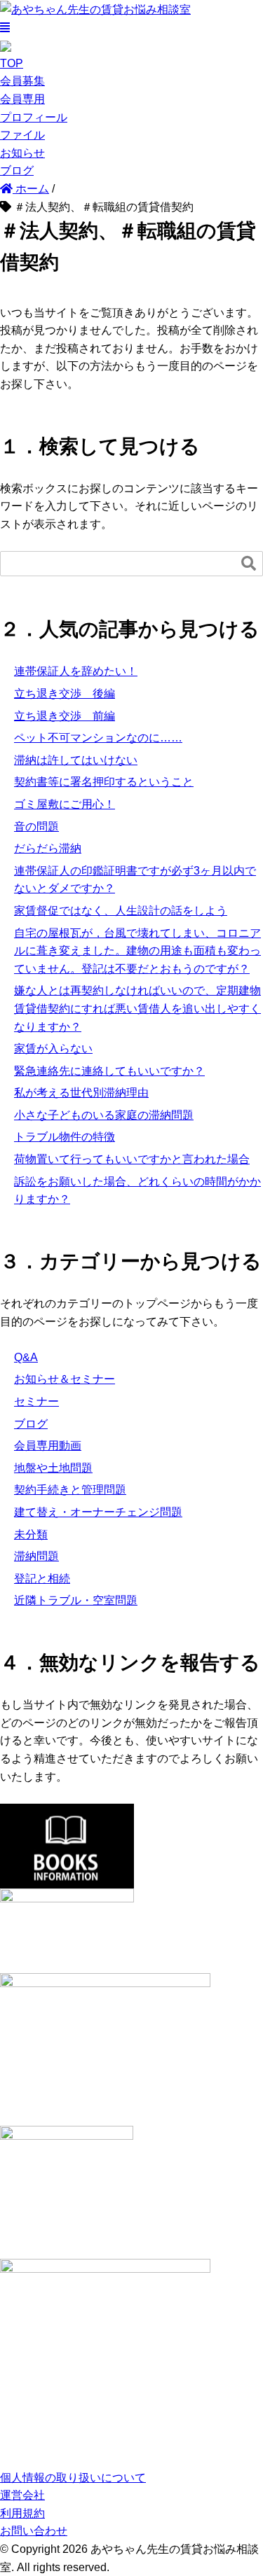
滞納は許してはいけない (76, 760)
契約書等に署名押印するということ (104, 782)
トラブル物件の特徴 (65, 1137)
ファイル (22, 135)
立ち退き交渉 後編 (65, 694)
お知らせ (22, 153)
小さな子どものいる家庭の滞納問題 (104, 1115)
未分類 (31, 1534)
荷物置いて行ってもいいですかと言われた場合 (132, 1159)
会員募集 (22, 81)
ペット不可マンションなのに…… (98, 738)
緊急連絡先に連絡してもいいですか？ (109, 1071)
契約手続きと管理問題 (70, 1490)
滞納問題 (36, 1556)
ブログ (17, 170)
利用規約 (22, 2513)
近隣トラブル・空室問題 (76, 1600)
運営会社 (22, 2495)
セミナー (36, 1401)
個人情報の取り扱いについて (73, 2478)
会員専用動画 (48, 1446)
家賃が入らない (53, 1049)
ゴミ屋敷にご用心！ (65, 804)
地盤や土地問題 (53, 1468)
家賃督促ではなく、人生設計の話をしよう (121, 911)
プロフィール (34, 117)
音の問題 (36, 827)
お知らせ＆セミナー (65, 1379)
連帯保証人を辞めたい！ (76, 671)
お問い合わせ (34, 2531)
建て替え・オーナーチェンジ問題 (98, 1512)
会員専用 (22, 99)
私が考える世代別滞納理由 (81, 1093)
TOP (12, 63)
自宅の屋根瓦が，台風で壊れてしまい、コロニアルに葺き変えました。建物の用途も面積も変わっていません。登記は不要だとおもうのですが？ (137, 951)
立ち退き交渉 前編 (65, 716)
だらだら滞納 (48, 848)
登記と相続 (42, 1579)
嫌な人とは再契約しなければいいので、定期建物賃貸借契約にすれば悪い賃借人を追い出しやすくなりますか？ (137, 1008)
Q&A (26, 1357)
